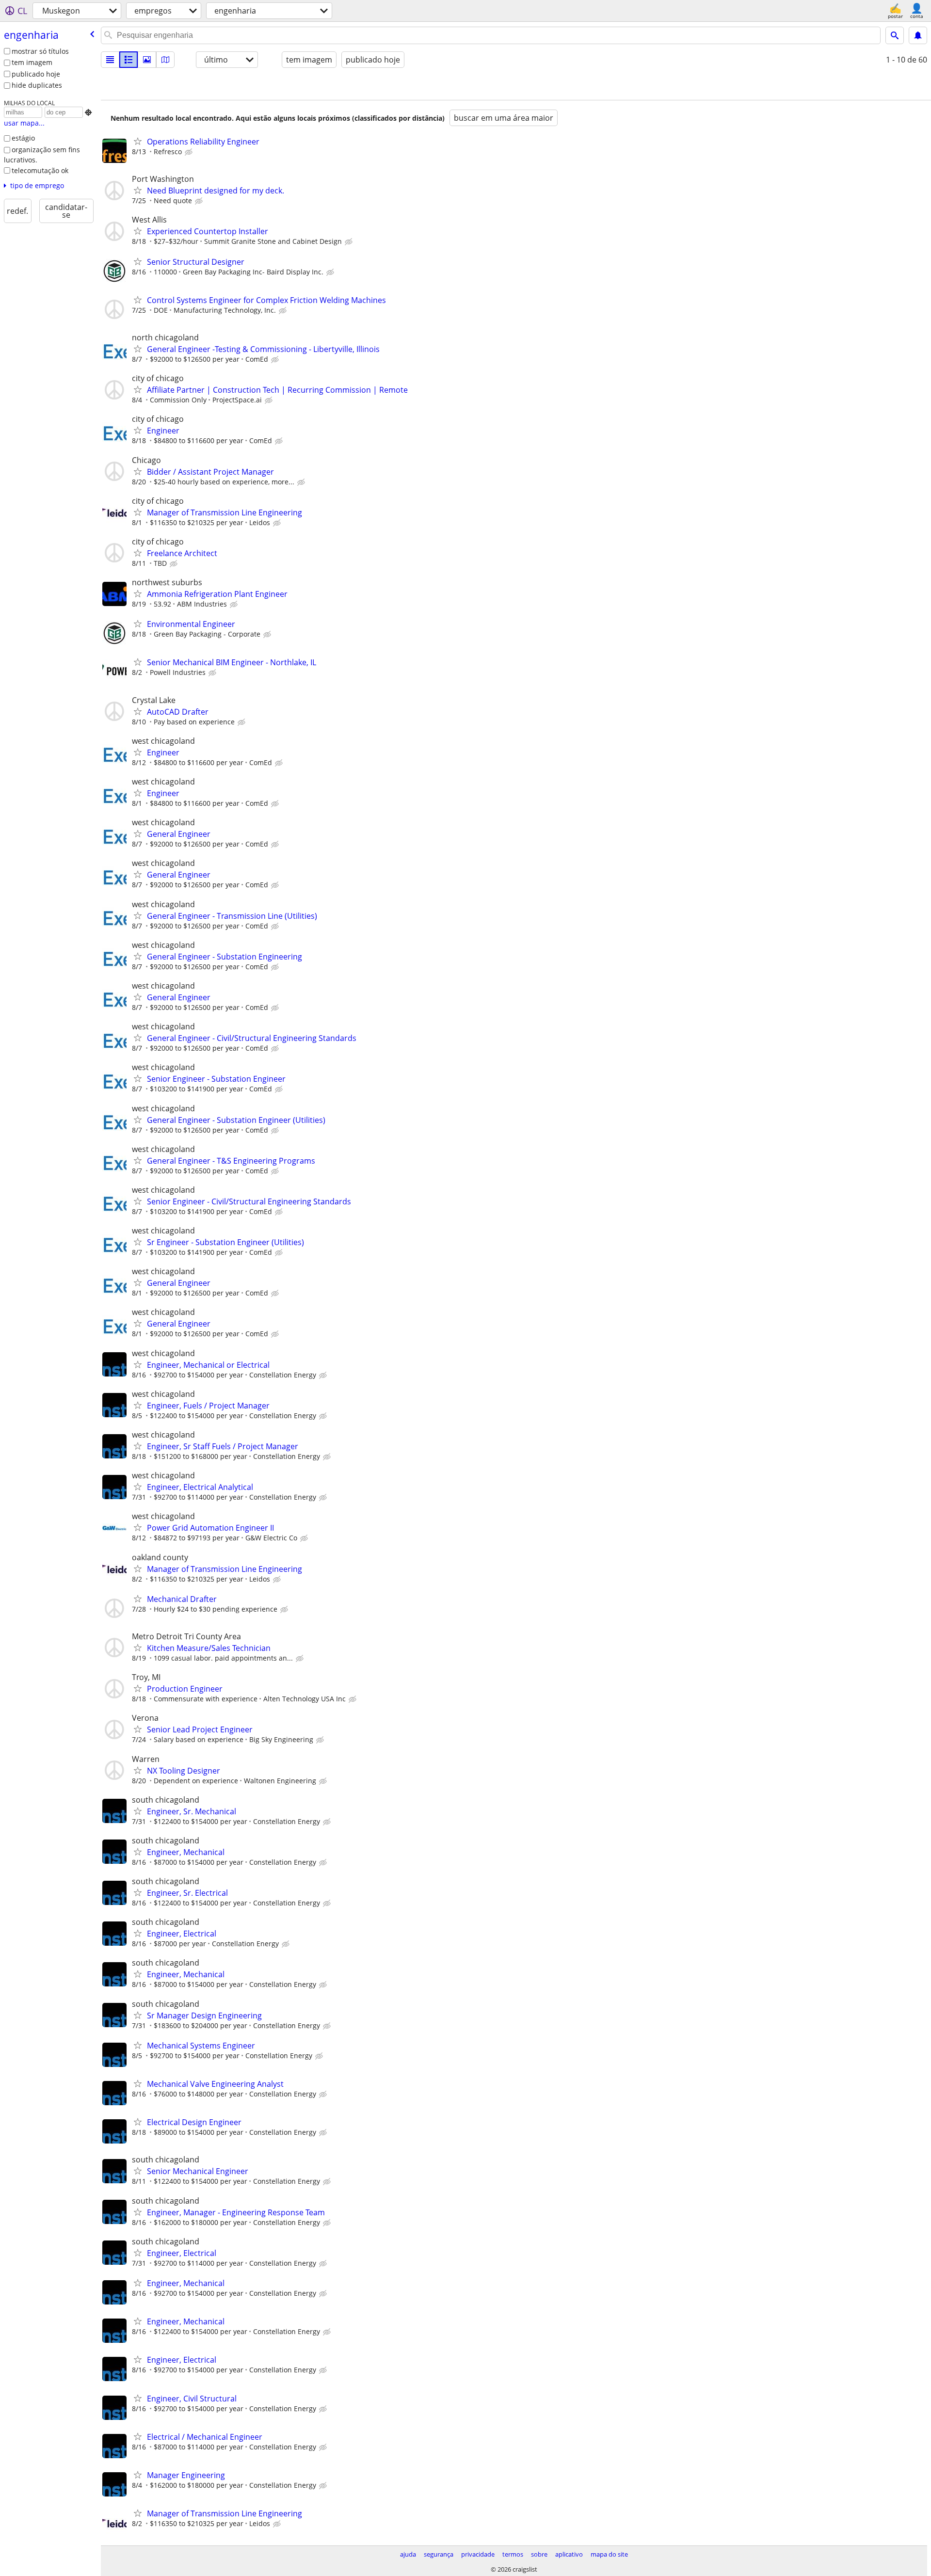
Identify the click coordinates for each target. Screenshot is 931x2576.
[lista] (110, 60)
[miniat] (128, 60)
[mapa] (165, 60)
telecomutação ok (40, 170)
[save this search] (918, 35)
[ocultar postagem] (190, 152)
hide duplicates (37, 85)
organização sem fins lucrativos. (42, 155)
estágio (23, 138)
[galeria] (147, 60)
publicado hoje (36, 74)
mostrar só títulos (40, 51)
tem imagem (32, 62)
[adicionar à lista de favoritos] (138, 141)
